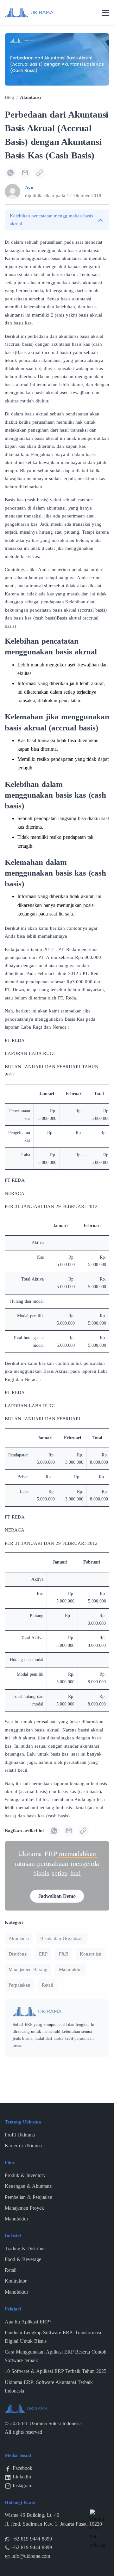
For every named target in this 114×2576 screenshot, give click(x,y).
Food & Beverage (23, 2259)
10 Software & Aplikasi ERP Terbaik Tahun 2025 (56, 2371)
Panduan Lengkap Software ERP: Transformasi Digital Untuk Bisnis (53, 2337)
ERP (43, 1954)
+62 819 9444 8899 (32, 2539)
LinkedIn (22, 2477)
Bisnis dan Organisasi (62, 1938)
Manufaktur (70, 1969)
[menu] (105, 13)
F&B (64, 1954)
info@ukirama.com (31, 2556)
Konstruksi (91, 1954)
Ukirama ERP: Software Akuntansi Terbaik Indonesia (49, 2386)
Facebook (22, 2468)
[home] (29, 12)
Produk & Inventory (25, 2175)
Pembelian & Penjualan (28, 2197)
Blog (9, 97)
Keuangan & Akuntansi (29, 2186)
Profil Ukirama (20, 2135)
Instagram (22, 2486)
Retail (47, 1985)
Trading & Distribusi (26, 2248)
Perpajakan (19, 1985)
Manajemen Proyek (24, 2208)
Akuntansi (30, 97)
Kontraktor (16, 2281)
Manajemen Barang (28, 1969)
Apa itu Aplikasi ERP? (28, 2322)
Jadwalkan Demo (57, 1896)
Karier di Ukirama (23, 2146)
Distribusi (18, 1954)
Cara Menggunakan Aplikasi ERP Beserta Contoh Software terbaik (56, 2356)
